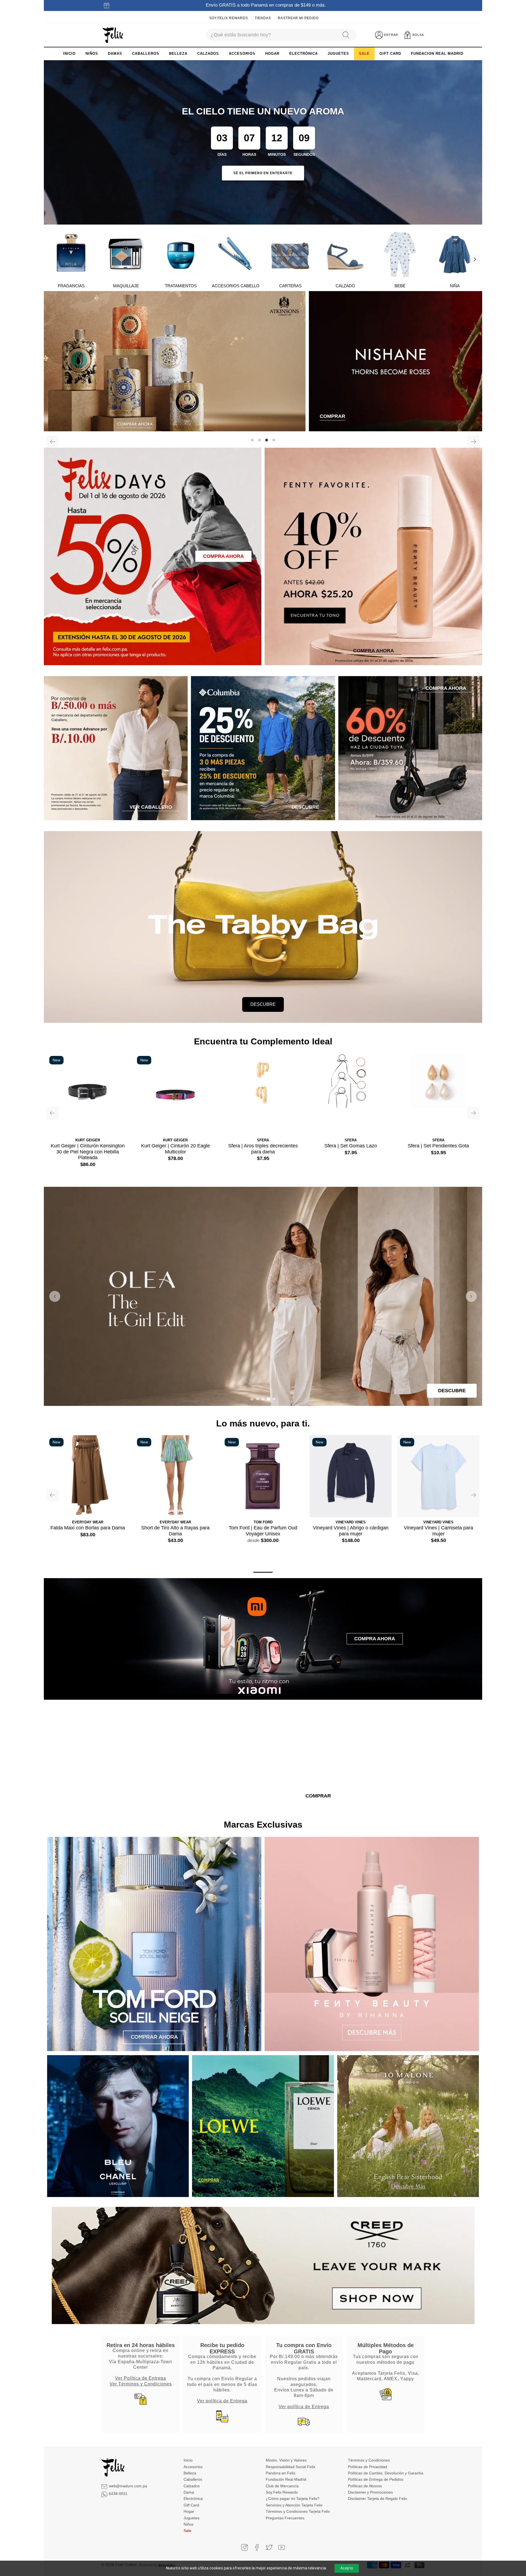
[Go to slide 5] (274, 1399)
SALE (364, 54)
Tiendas (263, 18)
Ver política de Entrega (222, 2401)
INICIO (69, 54)
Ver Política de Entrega (141, 2378)
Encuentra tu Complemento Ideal (263, 1041)
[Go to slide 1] (252, 1399)
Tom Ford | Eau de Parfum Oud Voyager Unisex (263, 1531)
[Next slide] (471, 1296)
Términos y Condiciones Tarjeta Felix (298, 2511)
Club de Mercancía (282, 2486)
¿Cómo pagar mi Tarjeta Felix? (293, 2499)
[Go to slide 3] (263, 1399)
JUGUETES (338, 54)
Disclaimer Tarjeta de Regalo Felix (378, 2499)
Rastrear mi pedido (298, 18)
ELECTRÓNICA (304, 54)
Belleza (190, 2473)
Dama (189, 2492)
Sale (187, 2531)
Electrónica (193, 2499)
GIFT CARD (390, 54)
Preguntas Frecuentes (285, 2518)
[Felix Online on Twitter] (269, 2547)
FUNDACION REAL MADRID (437, 54)
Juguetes (191, 2518)
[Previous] (53, 442)
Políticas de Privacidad (368, 2467)
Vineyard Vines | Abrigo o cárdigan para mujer (351, 1531)
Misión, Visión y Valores (286, 2460)
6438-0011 (118, 2494)
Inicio (188, 2460)
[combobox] (271, 35)
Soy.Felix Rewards (229, 18)
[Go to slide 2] (258, 1399)
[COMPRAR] (263, 361)
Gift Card (191, 2505)
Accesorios (193, 2467)
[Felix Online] (113, 35)
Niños (188, 2524)
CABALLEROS (146, 54)
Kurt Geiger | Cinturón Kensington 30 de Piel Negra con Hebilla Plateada (88, 1152)
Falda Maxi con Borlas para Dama (88, 1528)
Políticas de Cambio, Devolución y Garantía (386, 2473)
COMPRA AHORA (223, 556)
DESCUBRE (263, 1004)
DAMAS (115, 54)
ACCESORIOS (242, 54)
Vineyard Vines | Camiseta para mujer (438, 1531)
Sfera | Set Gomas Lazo (351, 1146)
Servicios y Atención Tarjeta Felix (294, 2505)
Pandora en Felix (281, 2473)
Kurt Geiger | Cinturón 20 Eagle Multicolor (175, 1149)
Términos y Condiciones (369, 2460)
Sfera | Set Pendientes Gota (438, 1146)
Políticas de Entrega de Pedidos (376, 2479)
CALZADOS (208, 54)
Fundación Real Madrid (286, 2479)
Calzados (192, 2486)
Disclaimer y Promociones (370, 2492)
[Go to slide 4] (268, 1399)
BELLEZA (178, 54)
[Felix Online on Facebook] (257, 2547)
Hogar (189, 2511)
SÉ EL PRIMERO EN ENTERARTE (263, 173)
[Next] (474, 259)
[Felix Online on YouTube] (281, 2547)
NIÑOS (92, 54)
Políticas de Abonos (365, 2486)
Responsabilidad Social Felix (291, 2467)
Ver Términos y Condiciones (141, 2384)
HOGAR (272, 54)
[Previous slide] (55, 1296)
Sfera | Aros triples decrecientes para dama (263, 1149)
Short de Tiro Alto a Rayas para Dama (175, 1531)
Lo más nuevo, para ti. (263, 1423)
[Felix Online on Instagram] (245, 2547)
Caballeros (193, 2479)
